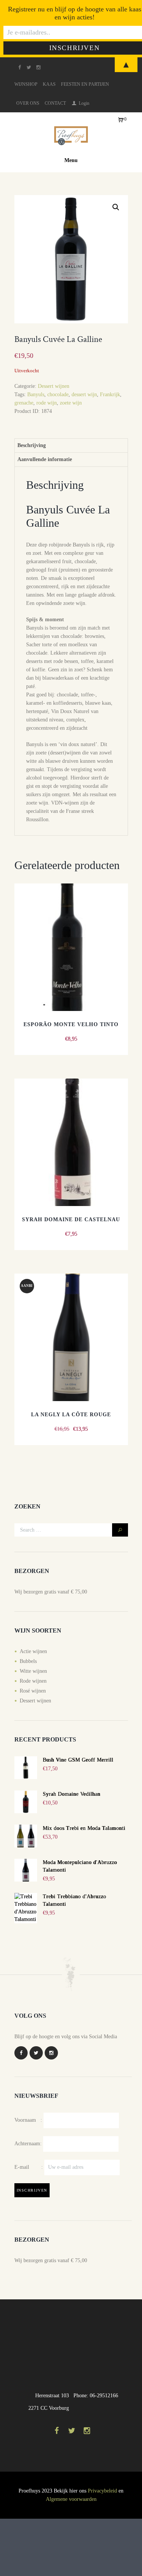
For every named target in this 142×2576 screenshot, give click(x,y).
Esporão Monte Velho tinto (71, 1024)
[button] (116, 207)
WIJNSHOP (26, 84)
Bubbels (28, 1661)
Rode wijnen (33, 1681)
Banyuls (36, 394)
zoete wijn (71, 403)
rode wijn (47, 403)
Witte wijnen (33, 1671)
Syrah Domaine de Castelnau (71, 1220)
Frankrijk (110, 394)
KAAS (49, 84)
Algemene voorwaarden (71, 2499)
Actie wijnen (33, 1651)
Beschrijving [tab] (32, 445)
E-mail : (29, 2167)
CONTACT (55, 103)
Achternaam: (28, 2143)
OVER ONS (28, 103)
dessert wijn (84, 394)
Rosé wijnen (33, 1691)
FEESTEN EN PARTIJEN (85, 84)
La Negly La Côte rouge (71, 1415)
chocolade (58, 394)
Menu (71, 160)
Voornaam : (28, 2120)
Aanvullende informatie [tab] (45, 459)
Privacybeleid (102, 2491)
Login (84, 103)
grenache (24, 403)
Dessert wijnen (54, 386)
